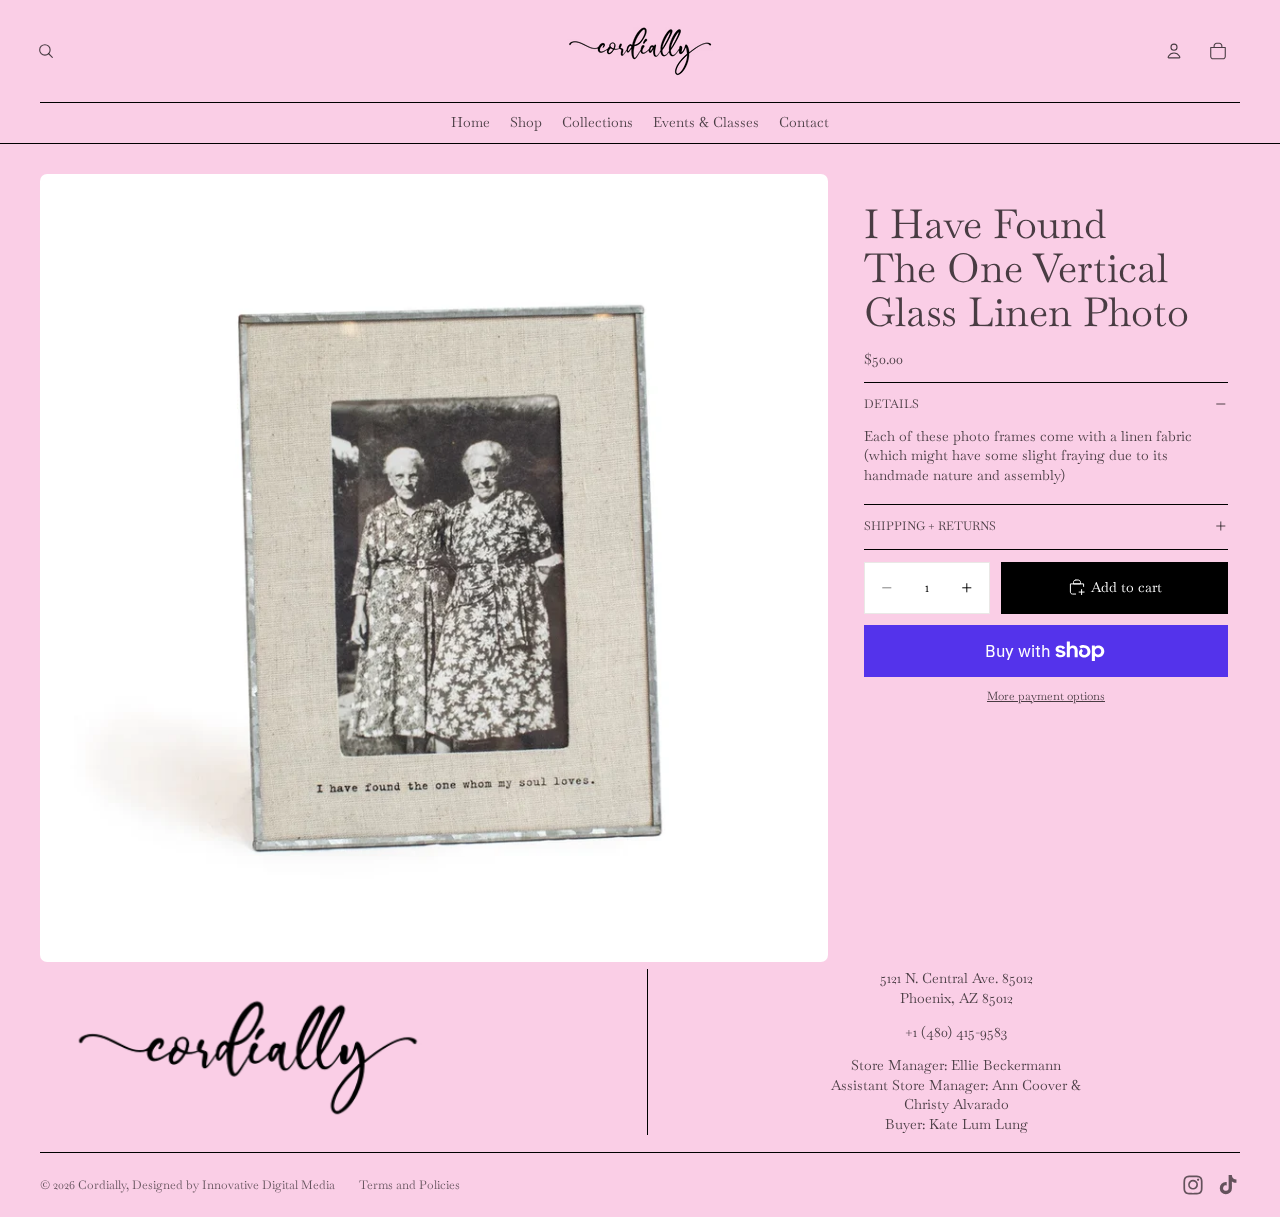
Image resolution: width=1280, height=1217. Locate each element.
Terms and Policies (409, 1185)
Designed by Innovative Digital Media (233, 1185)
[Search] (46, 51)
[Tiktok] (1228, 1185)
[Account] (1174, 51)
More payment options (1046, 695)
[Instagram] (1193, 1185)
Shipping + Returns (930, 526)
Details (891, 404)
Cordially (102, 1185)
